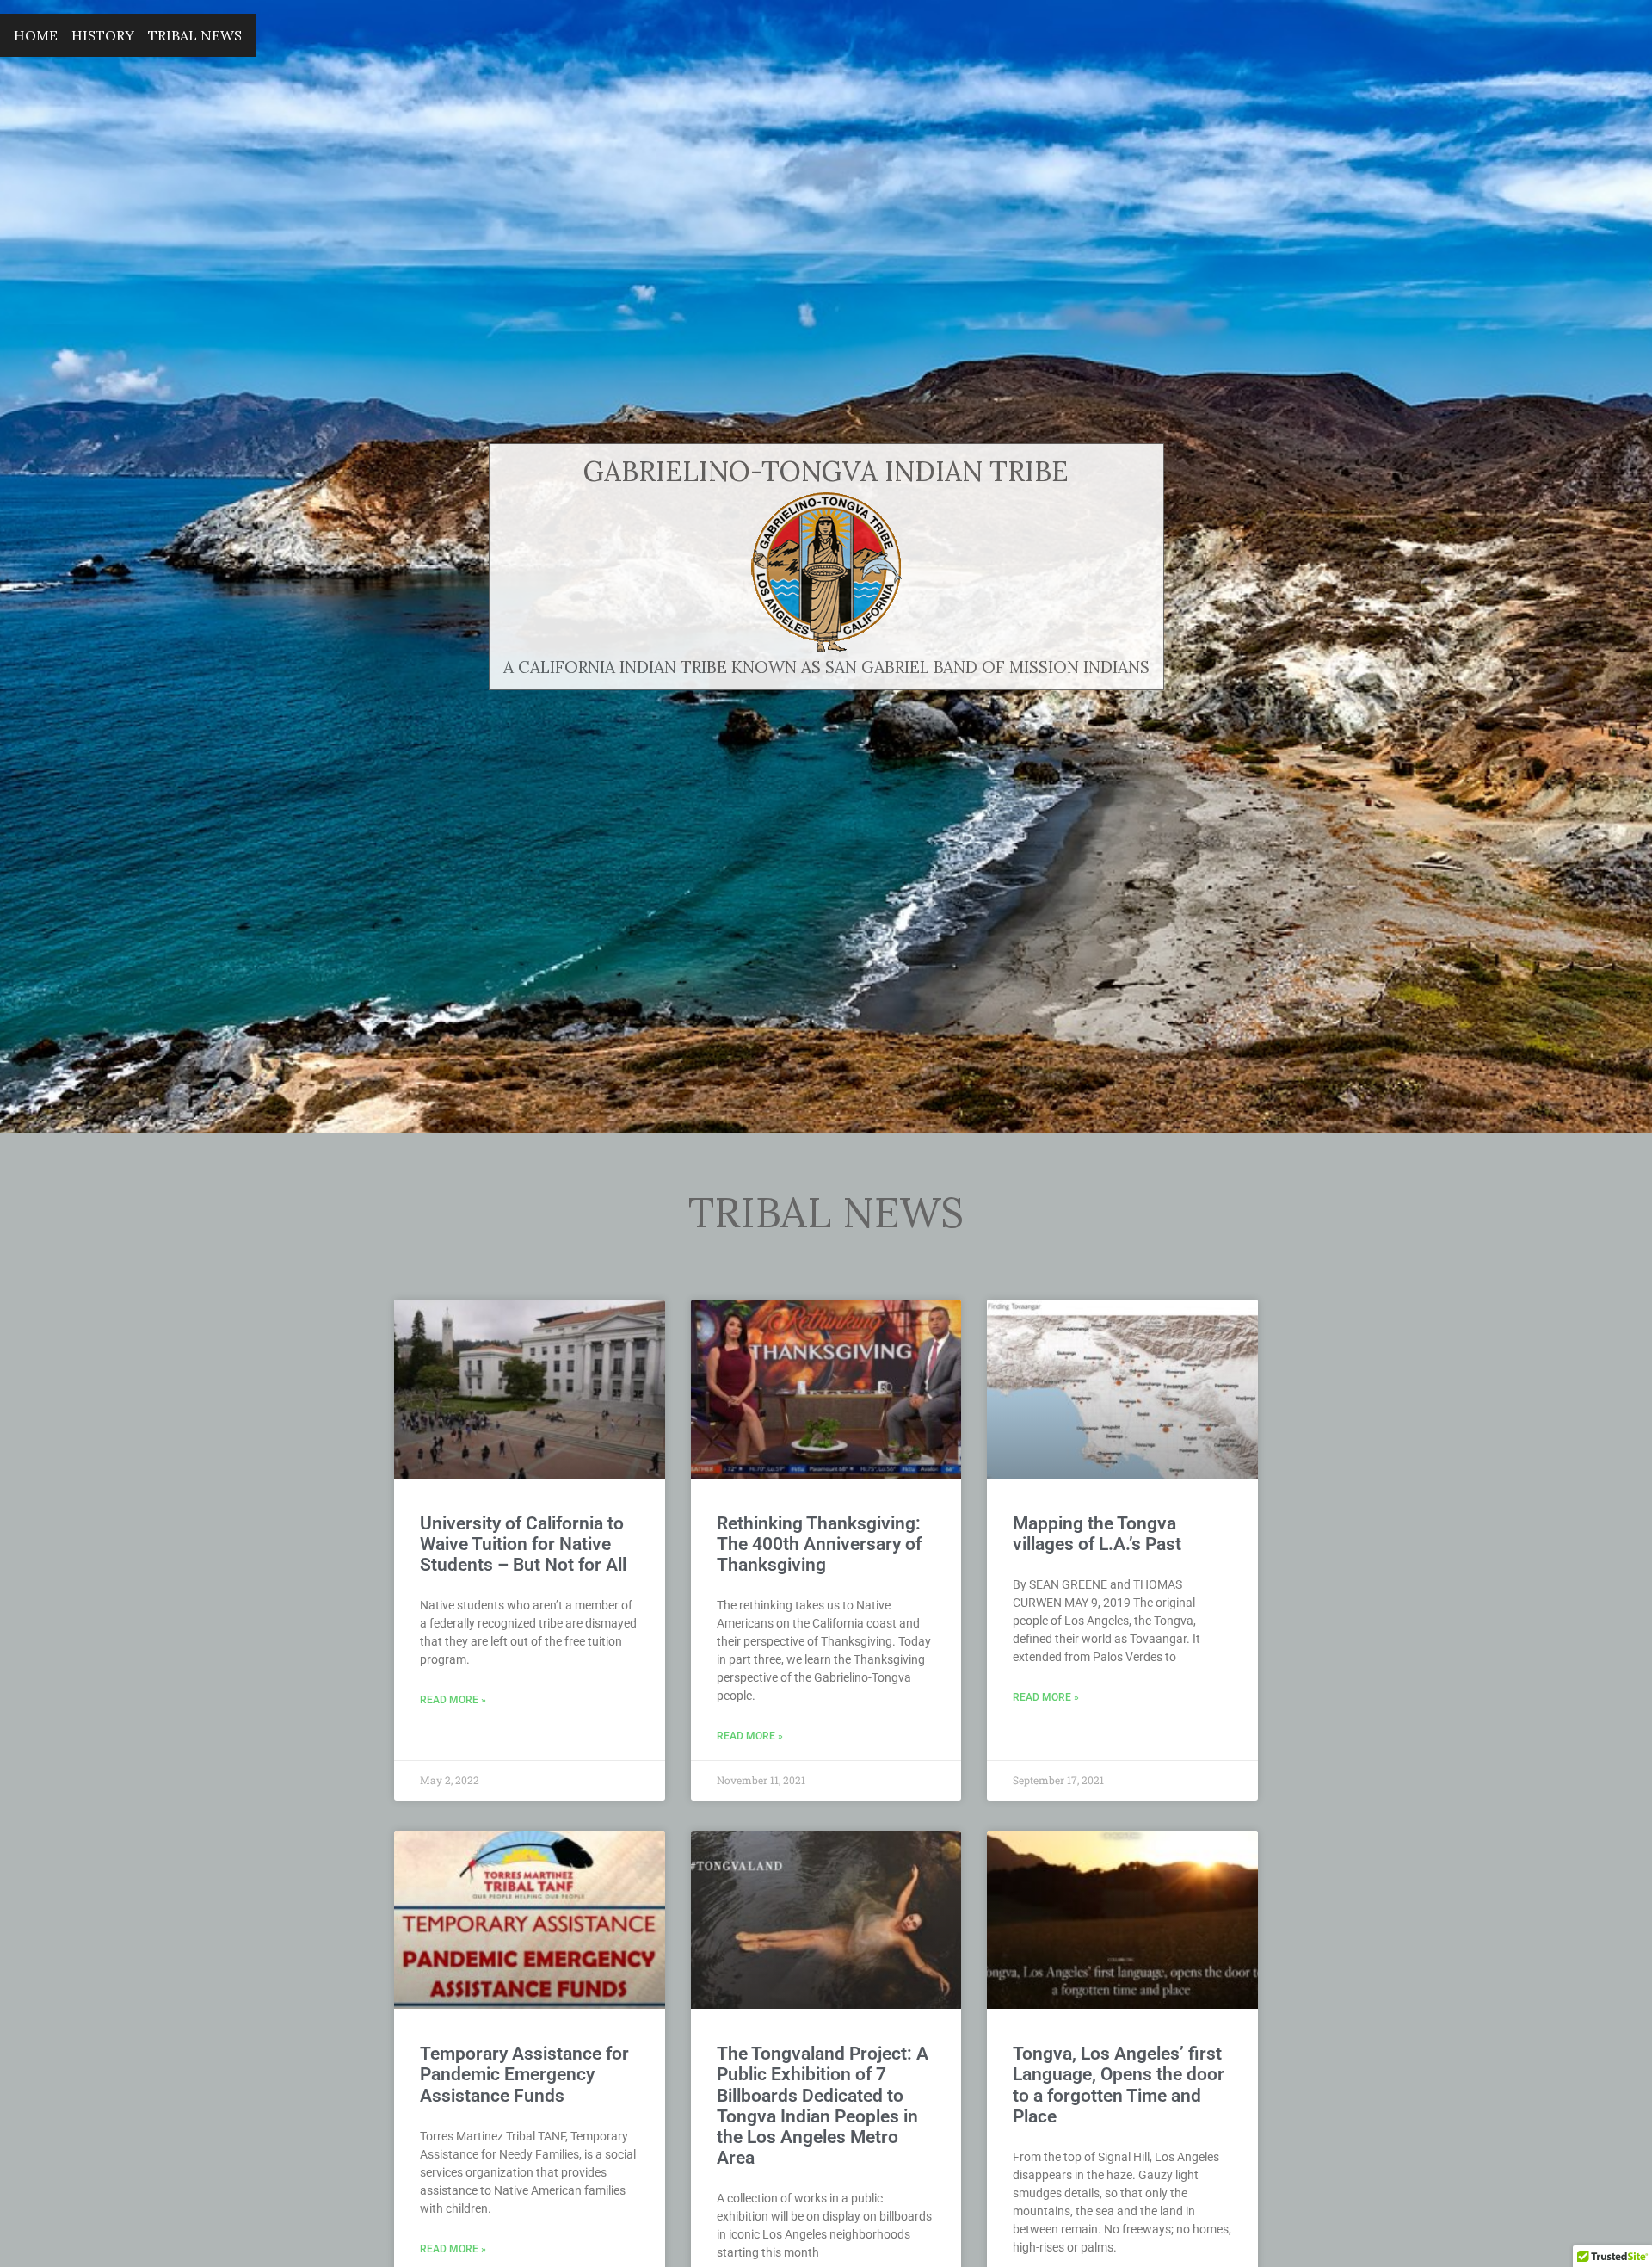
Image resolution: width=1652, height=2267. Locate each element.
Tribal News (195, 35)
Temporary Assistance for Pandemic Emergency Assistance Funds (524, 2074)
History (103, 35)
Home (36, 35)
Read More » (453, 1700)
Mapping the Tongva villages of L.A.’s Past (1097, 1534)
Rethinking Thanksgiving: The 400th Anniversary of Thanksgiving (819, 1544)
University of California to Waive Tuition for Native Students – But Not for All (523, 1544)
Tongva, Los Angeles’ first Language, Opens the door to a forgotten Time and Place (1119, 2085)
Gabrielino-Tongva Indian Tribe (826, 471)
